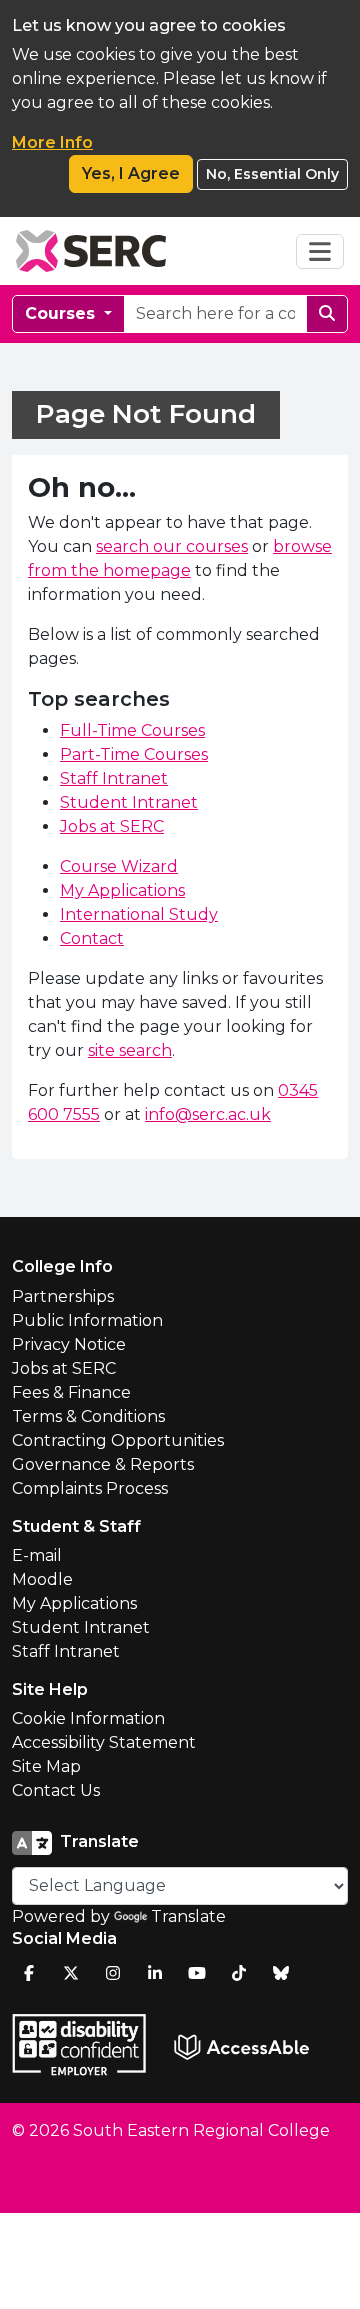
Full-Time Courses (132, 730)
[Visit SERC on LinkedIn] (155, 1973)
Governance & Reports (103, 1464)
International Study (139, 914)
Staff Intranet (114, 778)
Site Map (46, 1766)
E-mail (37, 1555)
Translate (188, 1916)
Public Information (87, 1320)
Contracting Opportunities (118, 1440)
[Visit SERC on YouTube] (197, 1973)
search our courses (172, 546)
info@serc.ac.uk (208, 1114)
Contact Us (56, 1790)
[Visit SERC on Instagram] (113, 1973)
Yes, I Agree (131, 173)
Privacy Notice (69, 1344)
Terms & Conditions (88, 1416)
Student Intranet (129, 802)
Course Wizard (119, 866)
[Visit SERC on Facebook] (29, 1973)
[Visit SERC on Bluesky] (281, 1973)
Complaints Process (90, 1488)
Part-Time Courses (134, 754)
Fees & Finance (71, 1392)
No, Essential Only (272, 174)
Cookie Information (88, 1718)
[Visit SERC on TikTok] (239, 1973)
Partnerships (63, 1296)
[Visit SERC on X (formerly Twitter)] (71, 1973)
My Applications (122, 890)
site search (130, 1050)
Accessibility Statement (104, 1742)
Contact (92, 938)
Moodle (42, 1579)
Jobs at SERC (112, 826)
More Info (52, 142)
